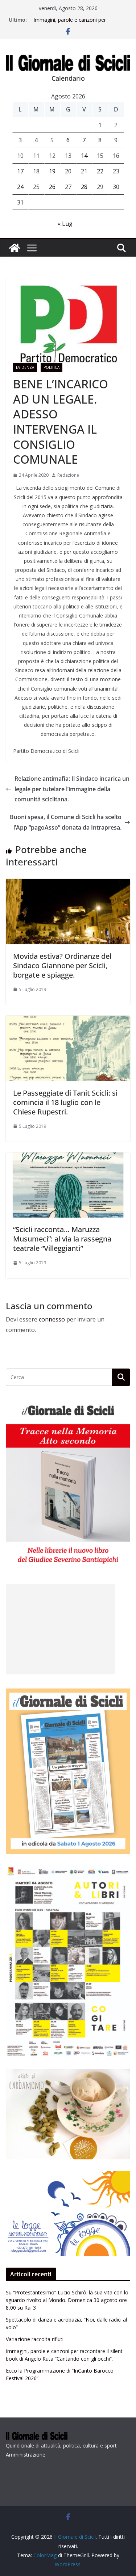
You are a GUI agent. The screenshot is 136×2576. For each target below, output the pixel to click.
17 (20, 171)
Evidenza (25, 367)
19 (52, 171)
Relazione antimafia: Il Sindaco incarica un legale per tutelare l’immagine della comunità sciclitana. (72, 789)
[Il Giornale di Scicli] (15, 248)
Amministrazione (26, 2455)
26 (52, 187)
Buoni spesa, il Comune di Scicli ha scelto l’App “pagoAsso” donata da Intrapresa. (66, 822)
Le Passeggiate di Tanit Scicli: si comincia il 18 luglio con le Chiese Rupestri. (65, 1102)
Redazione (68, 475)
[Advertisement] (60, 1629)
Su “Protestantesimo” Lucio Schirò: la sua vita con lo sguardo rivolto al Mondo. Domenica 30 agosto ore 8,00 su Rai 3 (67, 2300)
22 (100, 171)
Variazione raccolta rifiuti (35, 2339)
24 (20, 187)
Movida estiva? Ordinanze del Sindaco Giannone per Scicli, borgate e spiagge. (62, 966)
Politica (51, 367)
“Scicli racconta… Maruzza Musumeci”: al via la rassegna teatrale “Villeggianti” (62, 1239)
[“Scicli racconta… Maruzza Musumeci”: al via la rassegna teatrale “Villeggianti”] (68, 1158)
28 (84, 187)
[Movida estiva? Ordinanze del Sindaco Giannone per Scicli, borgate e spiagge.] (68, 884)
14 (84, 156)
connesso (52, 1319)
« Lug (65, 224)
